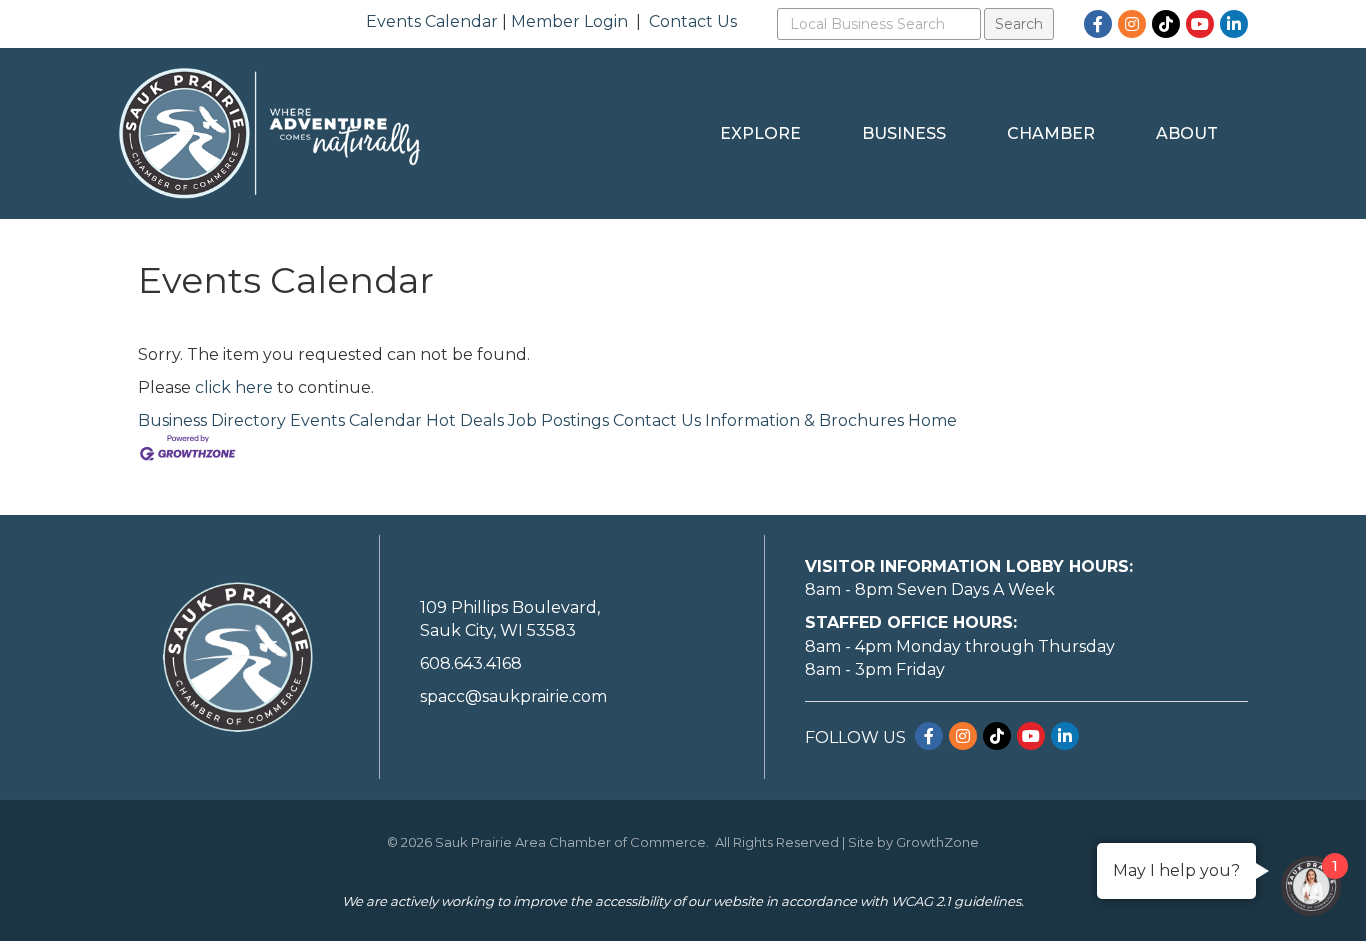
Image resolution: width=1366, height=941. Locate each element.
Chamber (1051, 133)
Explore (760, 133)
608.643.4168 (471, 663)
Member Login (569, 21)
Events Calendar (432, 21)
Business (904, 133)
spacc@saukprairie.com (513, 696)
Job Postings (558, 420)
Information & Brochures (804, 420)
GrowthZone (937, 842)
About (1187, 133)
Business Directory (212, 420)
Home (932, 420)
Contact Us (693, 21)
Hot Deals (465, 420)
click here (234, 387)
